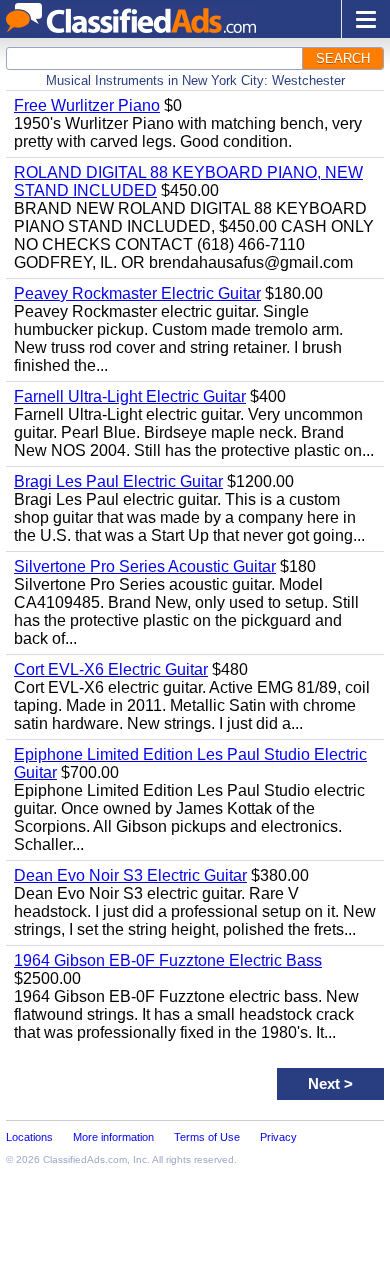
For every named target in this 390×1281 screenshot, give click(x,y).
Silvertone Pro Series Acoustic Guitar (145, 566)
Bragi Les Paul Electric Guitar (118, 481)
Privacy (278, 1137)
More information (113, 1137)
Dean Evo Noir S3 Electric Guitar (130, 875)
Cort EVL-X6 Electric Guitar (111, 669)
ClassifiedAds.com (85, 1159)
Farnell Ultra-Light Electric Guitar (130, 396)
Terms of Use (207, 1137)
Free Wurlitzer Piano (87, 105)
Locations (29, 1137)
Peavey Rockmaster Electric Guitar (137, 293)
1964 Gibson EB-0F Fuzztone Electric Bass (168, 960)
